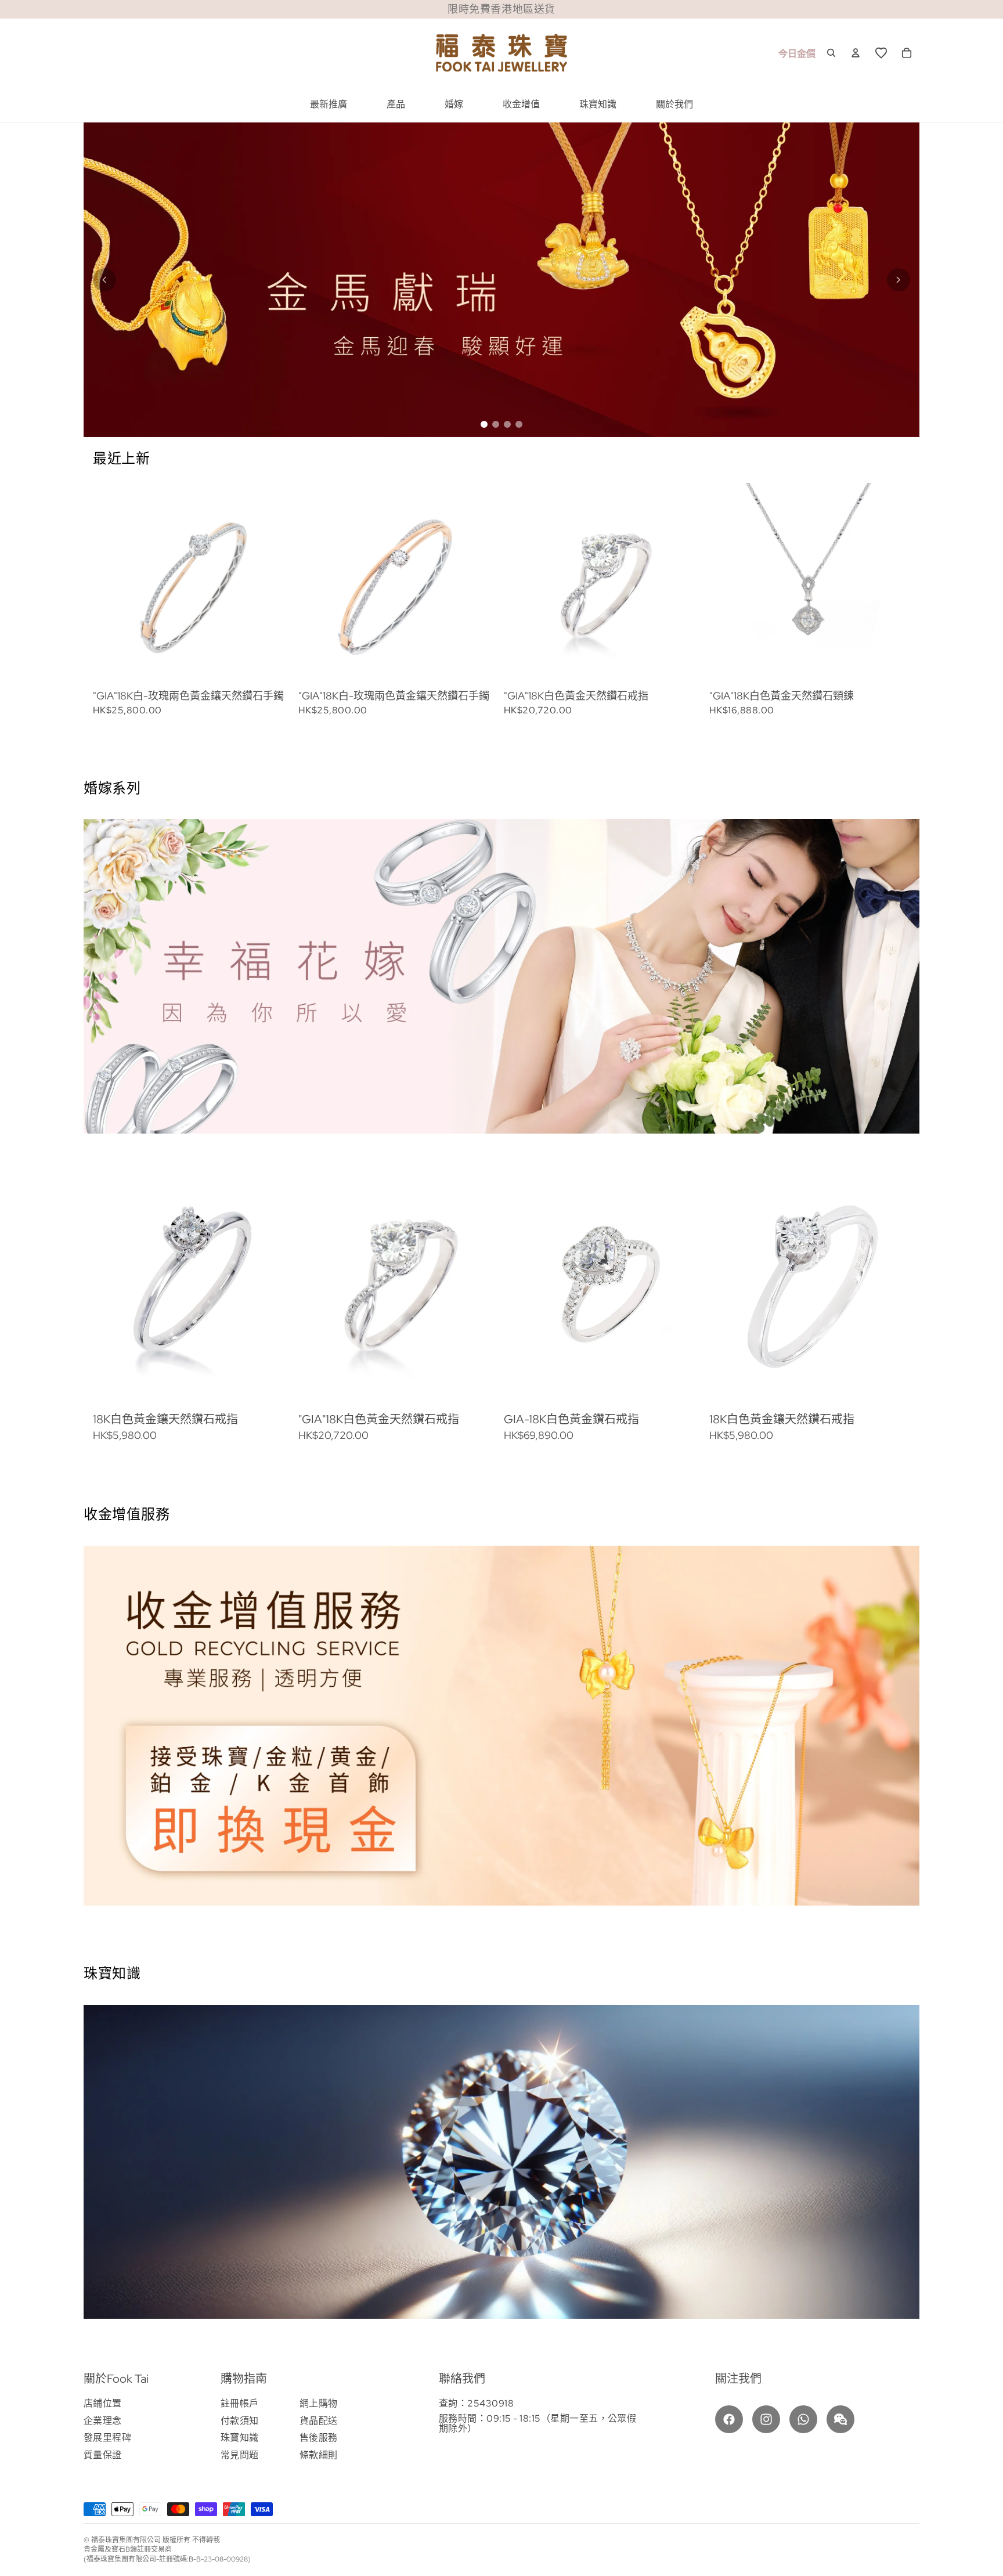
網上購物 (319, 2403)
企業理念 (103, 2421)
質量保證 (103, 2455)
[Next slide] (899, 280)
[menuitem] (329, 104)
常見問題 (240, 2455)
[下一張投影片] (874, 599)
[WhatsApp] (803, 2419)
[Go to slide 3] (507, 424)
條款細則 (319, 2455)
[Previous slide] (104, 280)
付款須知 (240, 2421)
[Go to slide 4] (519, 424)
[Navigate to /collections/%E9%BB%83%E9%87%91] (501, 280)
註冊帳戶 (240, 2403)
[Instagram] (766, 2419)
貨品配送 (319, 2421)
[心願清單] (881, 53)
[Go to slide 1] (484, 424)
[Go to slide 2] (496, 424)
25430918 (490, 2403)
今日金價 (797, 54)
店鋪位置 (103, 2403)
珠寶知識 (240, 2438)
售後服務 (319, 2438)
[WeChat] (840, 2419)
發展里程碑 (107, 2438)
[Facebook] (729, 2419)
